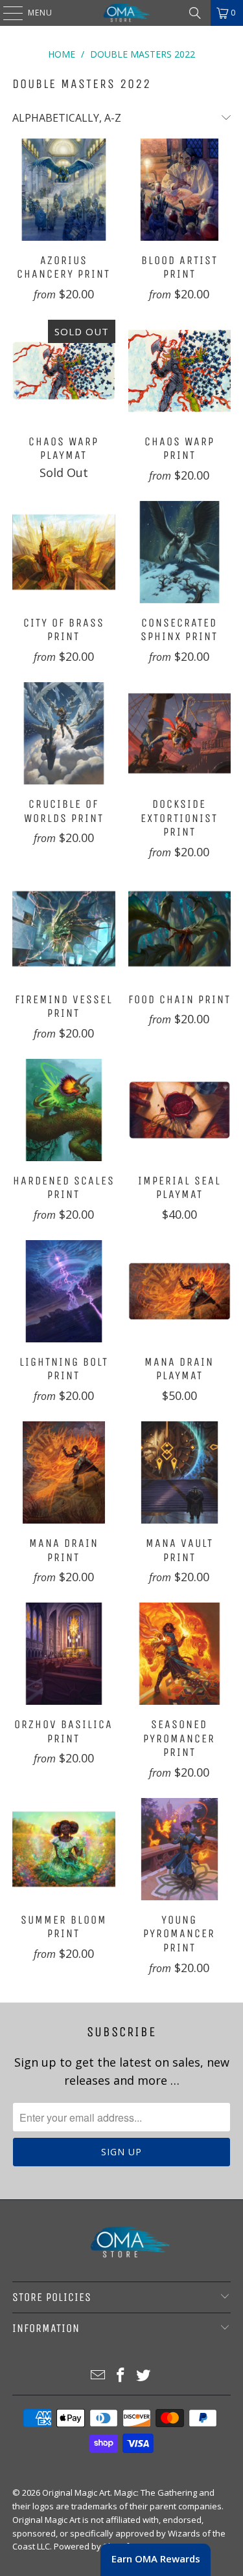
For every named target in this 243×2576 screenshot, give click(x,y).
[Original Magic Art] (122, 13)
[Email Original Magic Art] (98, 2376)
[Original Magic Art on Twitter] (143, 2376)
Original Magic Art (76, 2493)
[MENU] (6, 13)
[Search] (195, 13)
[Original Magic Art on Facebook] (121, 2376)
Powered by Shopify (94, 2546)
